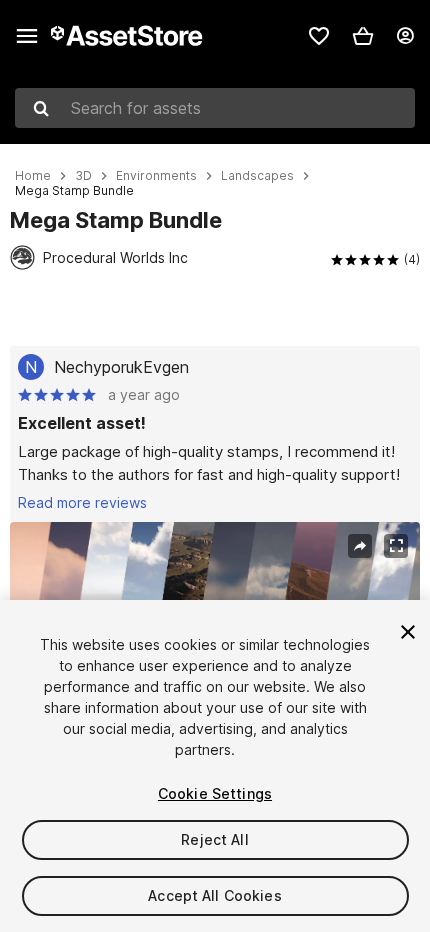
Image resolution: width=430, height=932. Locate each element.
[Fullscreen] (396, 546)
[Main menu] (27, 36)
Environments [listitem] (156, 176)
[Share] (360, 546)
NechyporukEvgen (121, 367)
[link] (319, 36)
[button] (363, 36)
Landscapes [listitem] (257, 176)
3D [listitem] (83, 176)
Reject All (214, 839)
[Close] (408, 632)
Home (33, 176)
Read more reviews (82, 502)
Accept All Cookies (215, 895)
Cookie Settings (215, 793)
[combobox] (215, 108)
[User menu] (405, 36)
